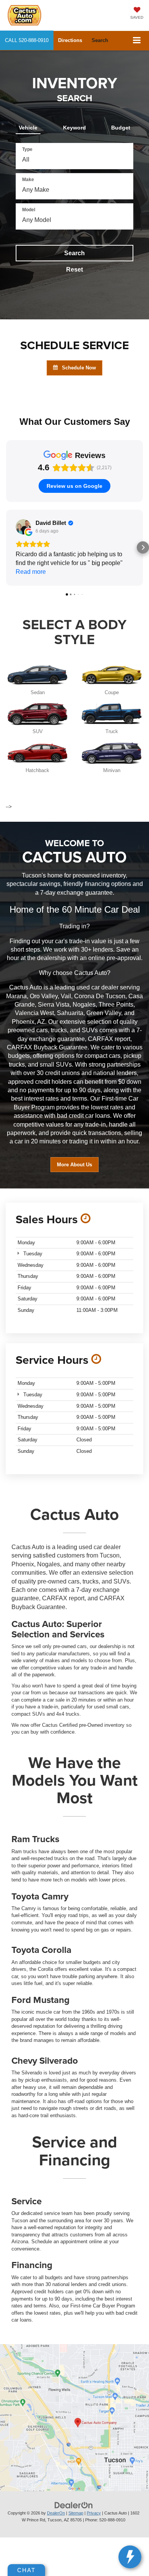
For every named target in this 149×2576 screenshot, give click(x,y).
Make (28, 180)
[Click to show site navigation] (137, 41)
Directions (70, 40)
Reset (74, 270)
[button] (27, 40)
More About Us (74, 1165)
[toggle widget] (130, 2557)
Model (29, 210)
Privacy (94, 2513)
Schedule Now (78, 368)
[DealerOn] (74, 2505)
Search (74, 253)
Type (27, 149)
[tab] (28, 126)
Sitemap (76, 2513)
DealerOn (56, 2513)
